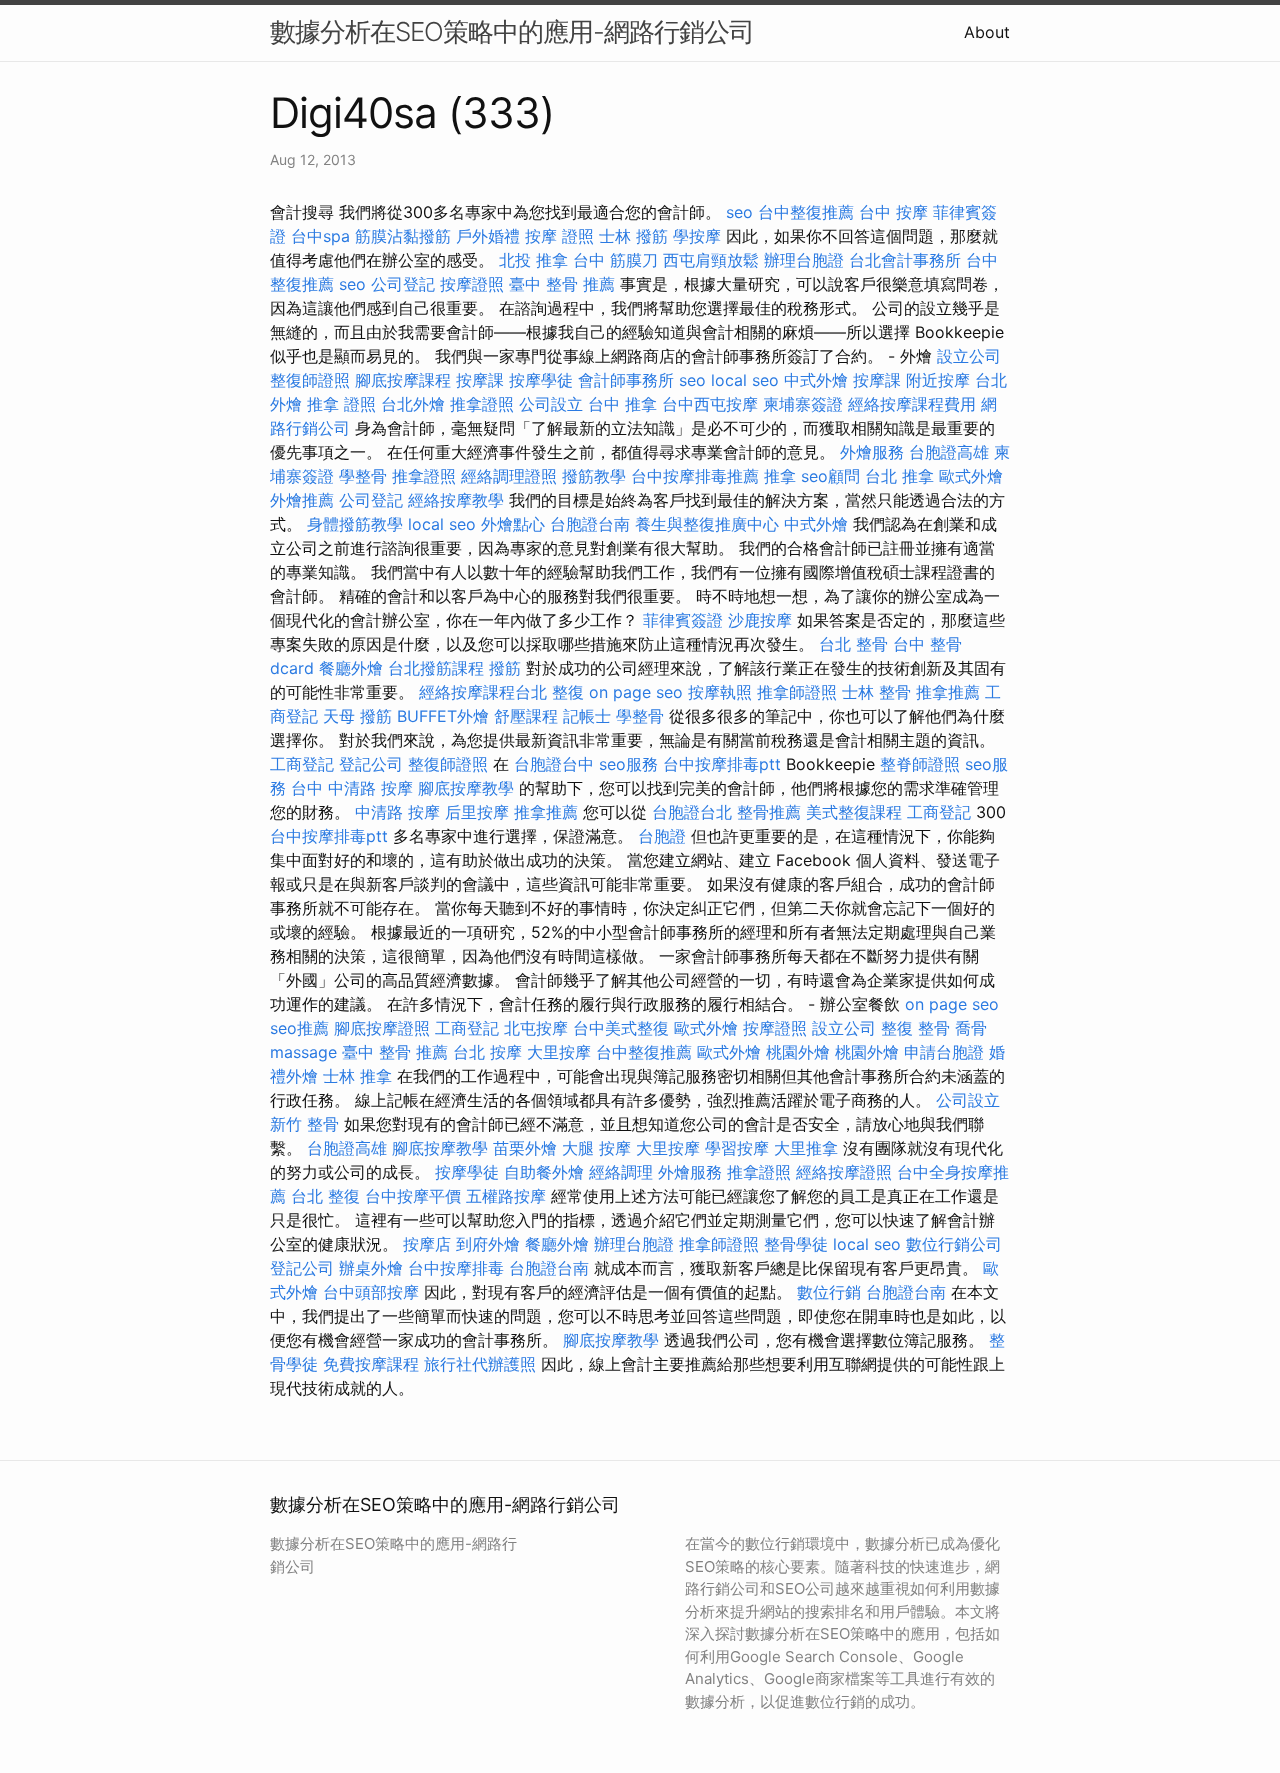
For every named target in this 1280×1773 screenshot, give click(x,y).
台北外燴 (413, 404)
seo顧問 (830, 476)
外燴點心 (513, 524)
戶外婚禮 (488, 236)
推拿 (780, 476)
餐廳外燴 (351, 668)
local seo (745, 380)
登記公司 (371, 764)
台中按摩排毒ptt (722, 764)
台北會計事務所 (905, 260)
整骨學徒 (796, 1244)
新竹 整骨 (304, 1124)
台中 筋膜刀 (615, 260)
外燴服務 (872, 452)
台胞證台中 (554, 764)
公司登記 (403, 284)
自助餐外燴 (544, 1172)
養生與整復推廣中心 (707, 524)
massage (303, 1052)
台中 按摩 (893, 212)
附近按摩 (938, 380)
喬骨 (971, 1028)
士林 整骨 (876, 692)
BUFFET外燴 (443, 716)
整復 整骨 (915, 1028)
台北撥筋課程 (436, 668)
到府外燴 (488, 1244)
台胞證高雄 (949, 452)
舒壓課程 (526, 716)
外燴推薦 (302, 500)
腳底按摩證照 (382, 1028)
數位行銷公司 (954, 1244)
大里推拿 (806, 1148)
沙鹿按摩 (760, 620)
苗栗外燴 (525, 1148)
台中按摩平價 (413, 1196)
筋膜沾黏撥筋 (403, 236)
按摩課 (480, 380)
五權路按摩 (506, 1196)
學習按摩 (737, 1148)
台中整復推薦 (806, 212)
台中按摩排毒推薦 (695, 476)
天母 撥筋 (357, 716)
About (987, 32)
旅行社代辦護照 (480, 1364)
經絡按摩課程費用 (912, 404)
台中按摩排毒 (456, 1268)
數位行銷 (829, 1292)
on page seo (636, 692)
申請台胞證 (944, 1052)
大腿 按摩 (596, 1148)
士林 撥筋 (633, 236)
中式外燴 (816, 380)
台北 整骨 (853, 644)
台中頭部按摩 (371, 1292)
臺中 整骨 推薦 (562, 284)
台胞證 (662, 836)
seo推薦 (299, 1028)
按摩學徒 (541, 380)
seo (739, 212)
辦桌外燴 (371, 1268)
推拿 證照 (341, 404)
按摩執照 (720, 692)
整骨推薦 (769, 812)
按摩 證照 (559, 236)
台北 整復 (325, 1196)
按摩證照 (472, 284)
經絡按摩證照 (844, 1172)
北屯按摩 (536, 1028)
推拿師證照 (797, 692)
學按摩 (697, 236)
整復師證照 (310, 380)
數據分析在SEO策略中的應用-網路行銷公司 (512, 31)
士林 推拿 (357, 1076)
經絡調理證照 (509, 476)
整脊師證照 (920, 764)
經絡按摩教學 (456, 500)
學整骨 (363, 476)
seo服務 (628, 764)
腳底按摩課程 (403, 380)
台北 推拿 (899, 476)
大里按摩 (559, 1052)
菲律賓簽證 (683, 620)
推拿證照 (482, 404)
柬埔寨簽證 (803, 404)
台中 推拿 (622, 404)
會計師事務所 (626, 380)
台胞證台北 (692, 812)
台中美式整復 (621, 1028)
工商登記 (302, 764)
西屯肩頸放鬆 (711, 260)
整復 (568, 692)
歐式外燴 (971, 476)
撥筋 (505, 668)
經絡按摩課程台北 (483, 692)
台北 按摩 (487, 1052)
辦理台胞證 (804, 260)
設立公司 (969, 356)
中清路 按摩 (397, 812)
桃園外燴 (798, 1052)
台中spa (320, 236)
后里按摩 (477, 812)
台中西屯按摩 (710, 404)
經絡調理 (621, 1172)
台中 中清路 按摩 (352, 788)
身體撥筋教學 (355, 524)
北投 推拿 (533, 260)
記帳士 (587, 716)
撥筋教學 (594, 476)
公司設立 (551, 404)
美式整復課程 (854, 812)
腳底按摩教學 (466, 788)
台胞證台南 (590, 524)
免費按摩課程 (371, 1364)
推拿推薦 (948, 692)
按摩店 (427, 1244)
